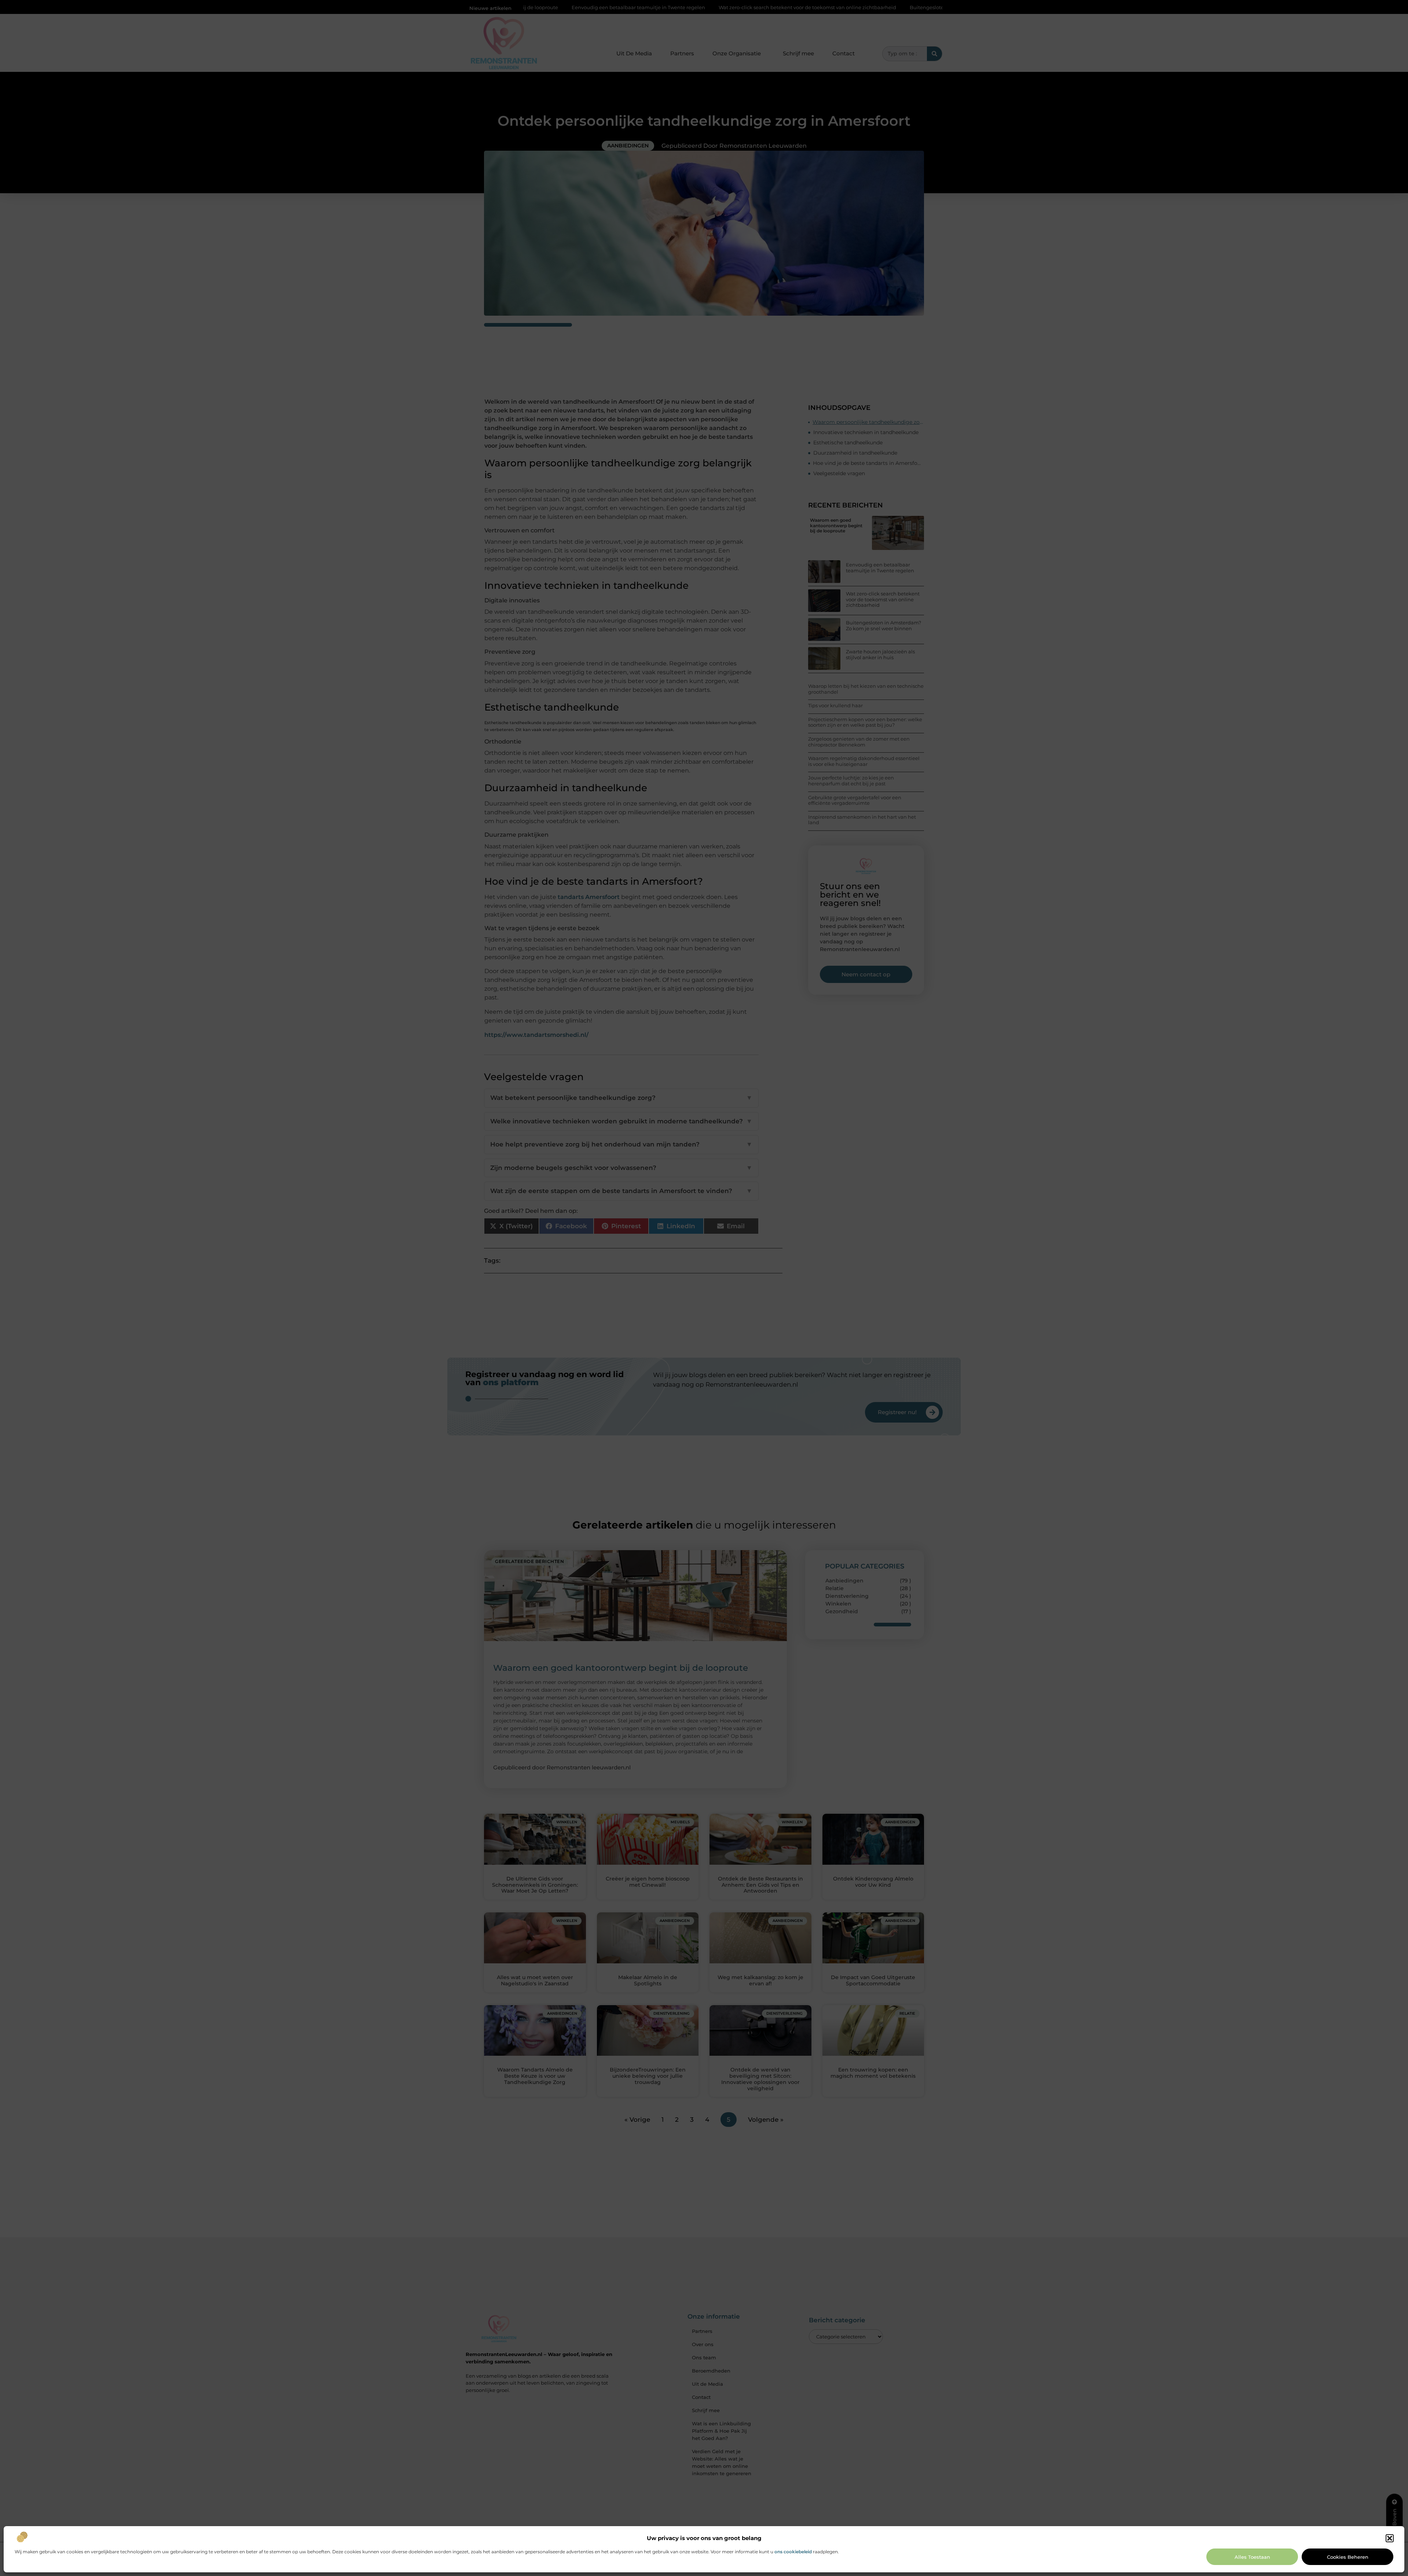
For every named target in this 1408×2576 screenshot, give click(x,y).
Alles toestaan (1252, 2557)
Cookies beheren (1348, 2557)
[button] (1390, 2538)
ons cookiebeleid (793, 2552)
